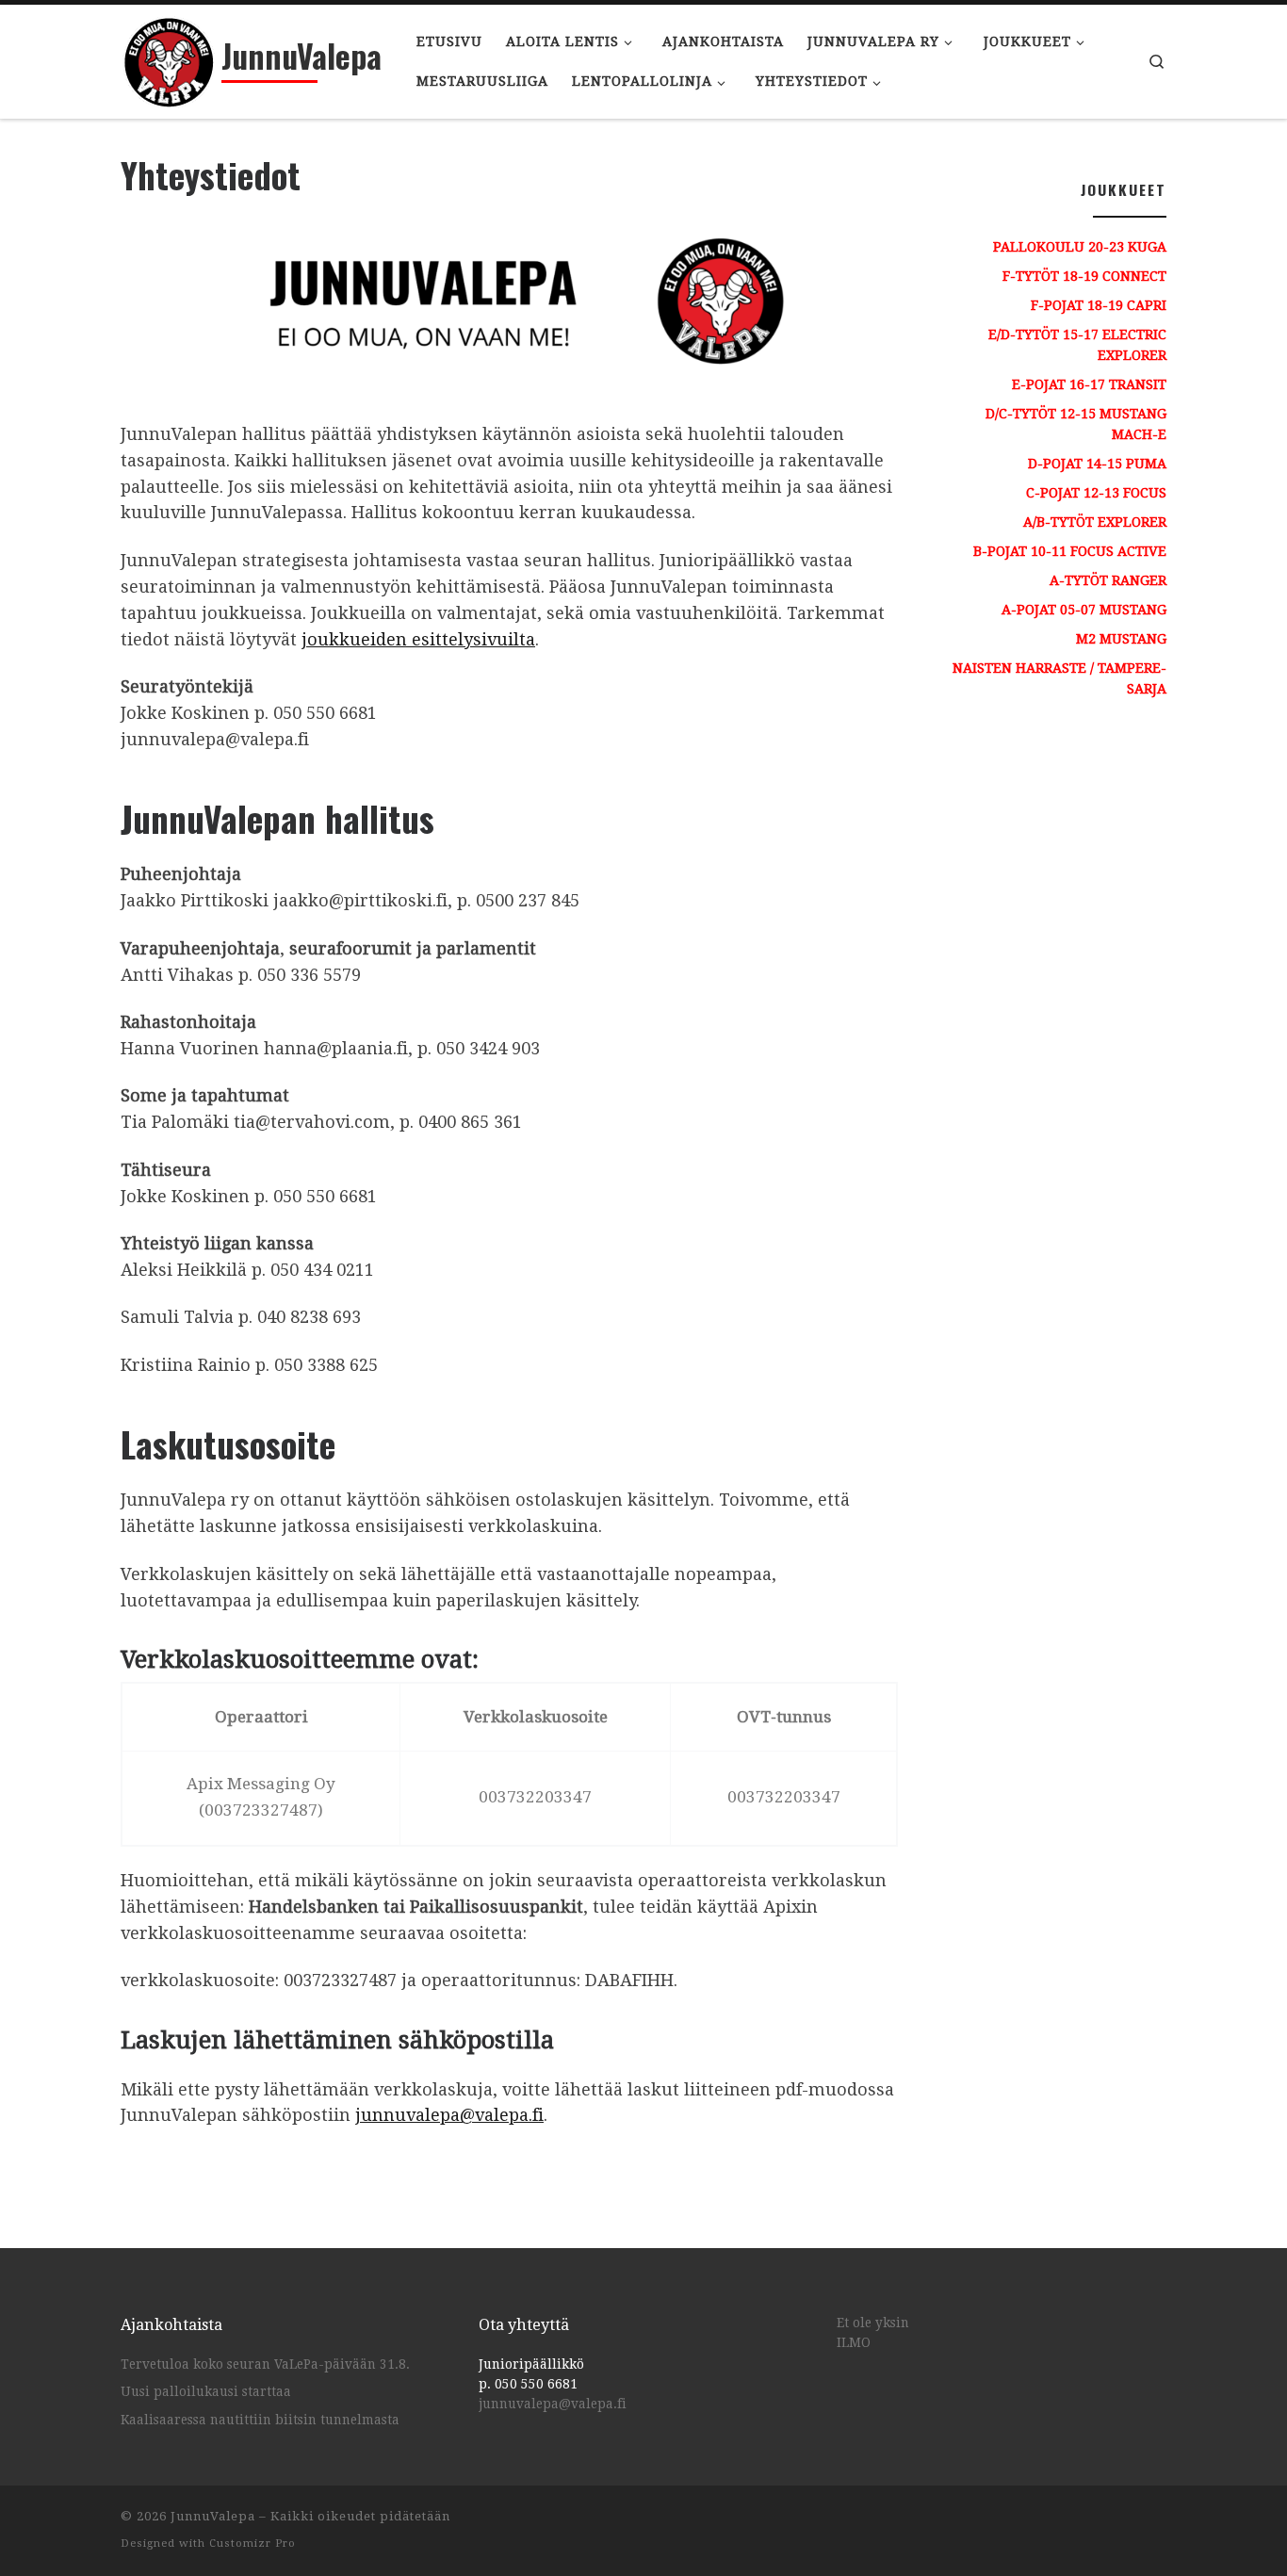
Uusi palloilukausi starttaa (206, 2391)
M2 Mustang (1121, 639)
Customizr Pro (253, 2543)
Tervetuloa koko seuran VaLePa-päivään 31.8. (265, 2364)
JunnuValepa (213, 2516)
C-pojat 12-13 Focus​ (1096, 493)
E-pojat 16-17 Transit (1089, 384)
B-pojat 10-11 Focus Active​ (1070, 551)
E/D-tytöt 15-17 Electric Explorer (1077, 345)
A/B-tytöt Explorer (1095, 522)
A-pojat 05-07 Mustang (1084, 610)
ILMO (854, 2342)
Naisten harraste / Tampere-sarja (1059, 678)
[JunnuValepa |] (168, 56)
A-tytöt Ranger (1108, 580)
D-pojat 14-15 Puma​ (1097, 464)
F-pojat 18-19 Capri (1099, 305)
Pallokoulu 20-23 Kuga (1080, 247)
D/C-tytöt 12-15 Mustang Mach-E (1076, 424)
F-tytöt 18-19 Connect (1084, 276)
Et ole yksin (873, 2323)
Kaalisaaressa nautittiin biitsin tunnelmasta (260, 2420)
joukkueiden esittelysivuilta (418, 639)
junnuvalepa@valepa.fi (449, 2115)
